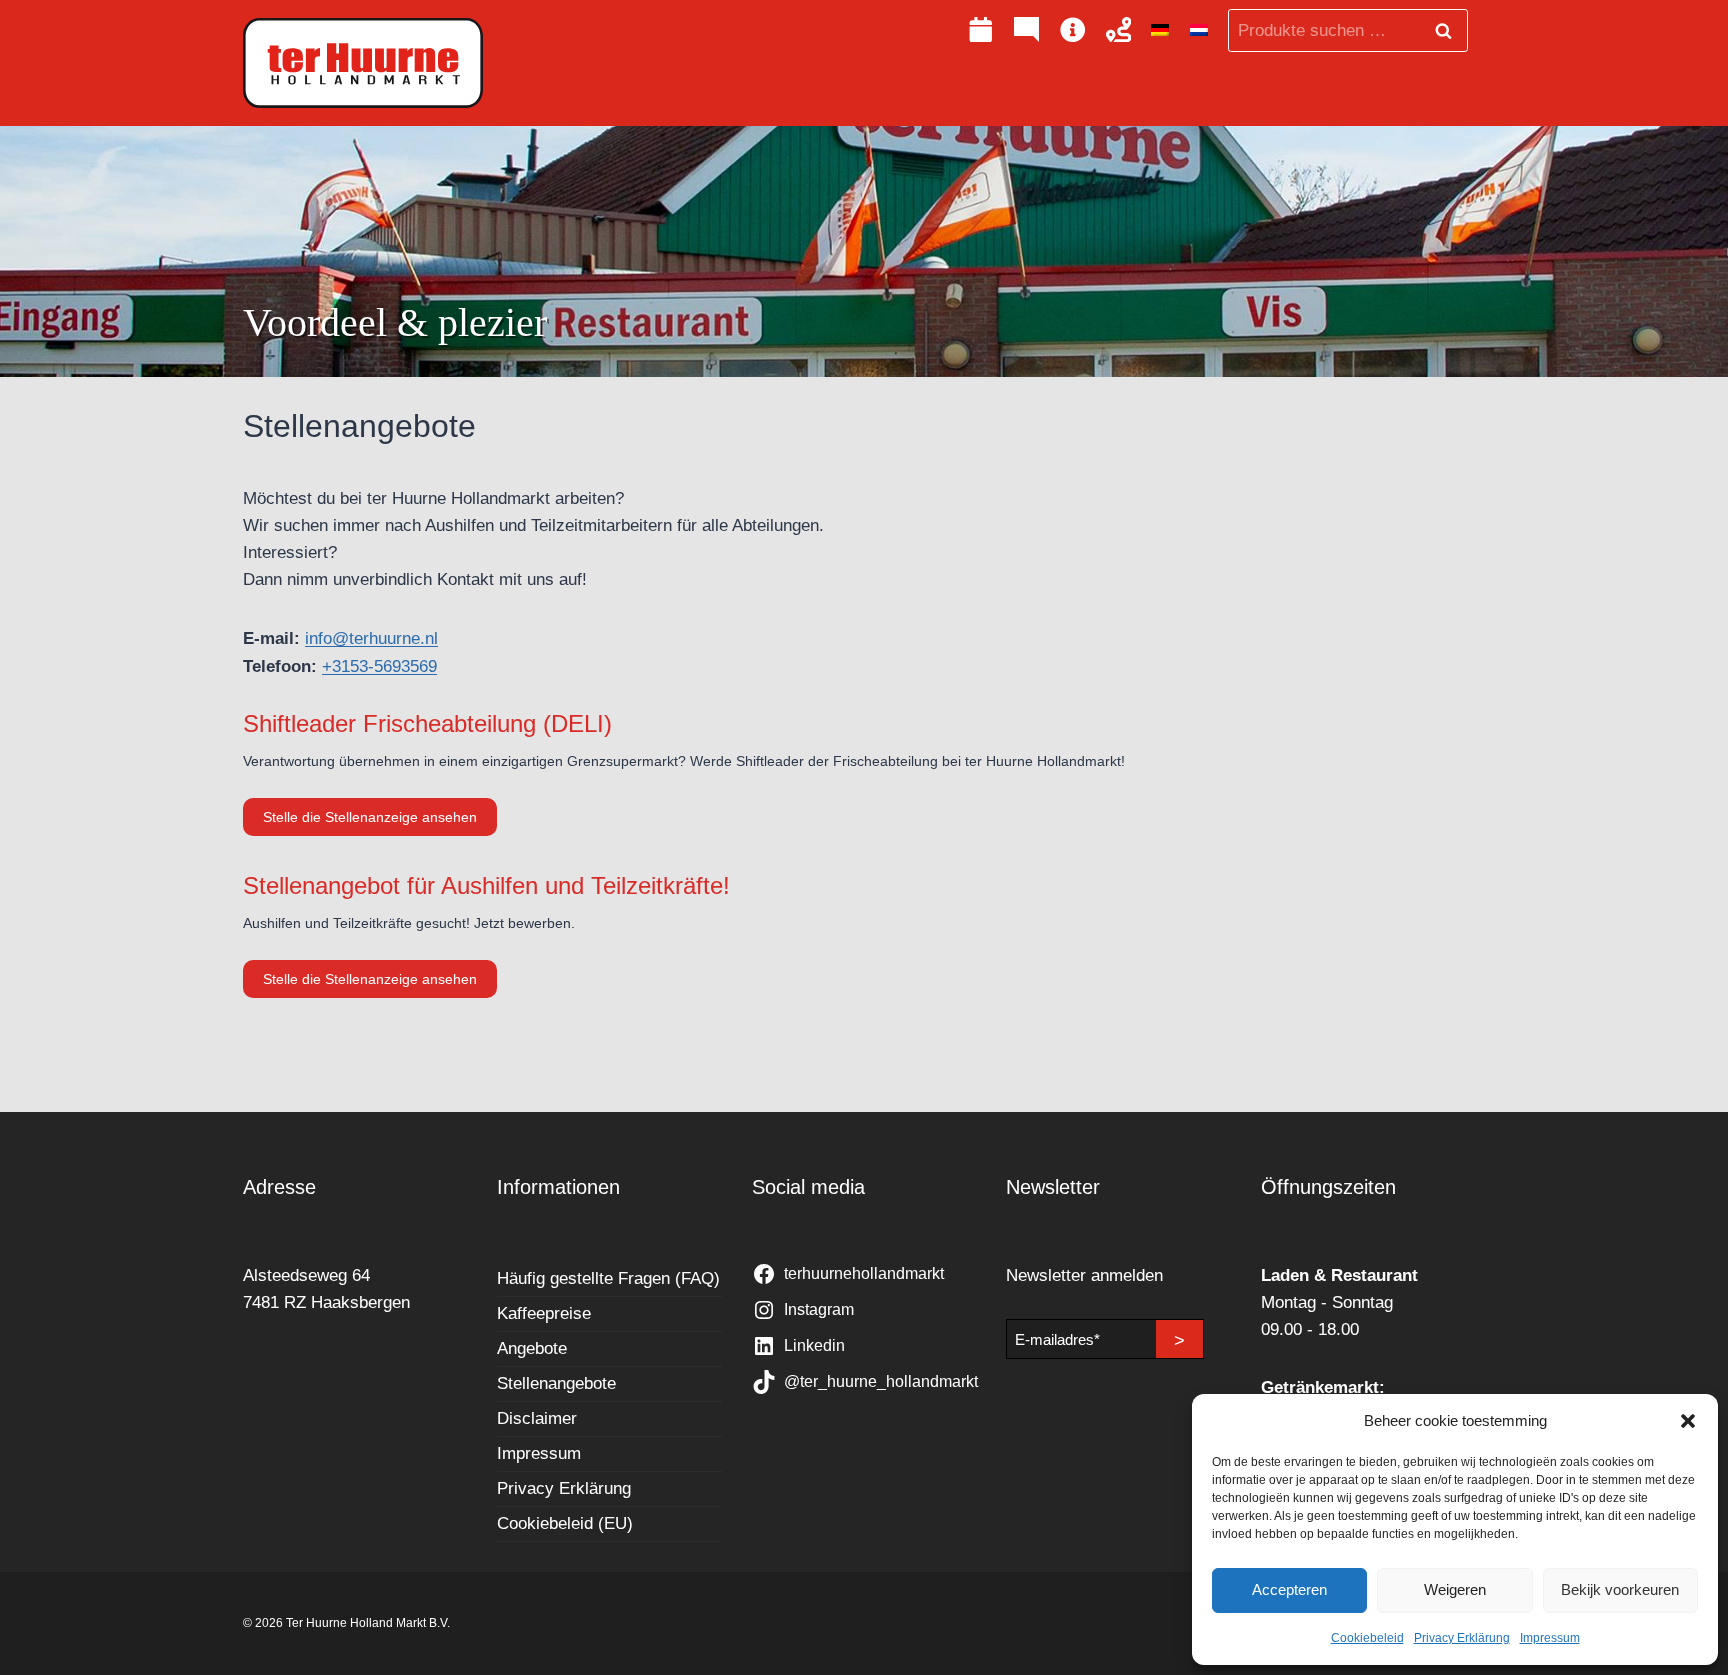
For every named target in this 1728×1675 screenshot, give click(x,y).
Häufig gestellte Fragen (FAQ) (608, 1278)
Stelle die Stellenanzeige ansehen (380, 822)
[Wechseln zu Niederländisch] (1199, 31)
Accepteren (1289, 1589)
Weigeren (1455, 1589)
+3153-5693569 (379, 666)
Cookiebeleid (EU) (565, 1523)
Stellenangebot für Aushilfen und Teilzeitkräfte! (486, 885)
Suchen (1449, 31)
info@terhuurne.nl (371, 638)
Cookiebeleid (1367, 1638)
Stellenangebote (556, 1383)
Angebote (532, 1348)
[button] (1688, 1421)
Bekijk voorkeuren (1620, 1589)
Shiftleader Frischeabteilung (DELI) (427, 723)
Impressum (1550, 1638)
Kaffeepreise (544, 1313)
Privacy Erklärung (1462, 1638)
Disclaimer (537, 1418)
